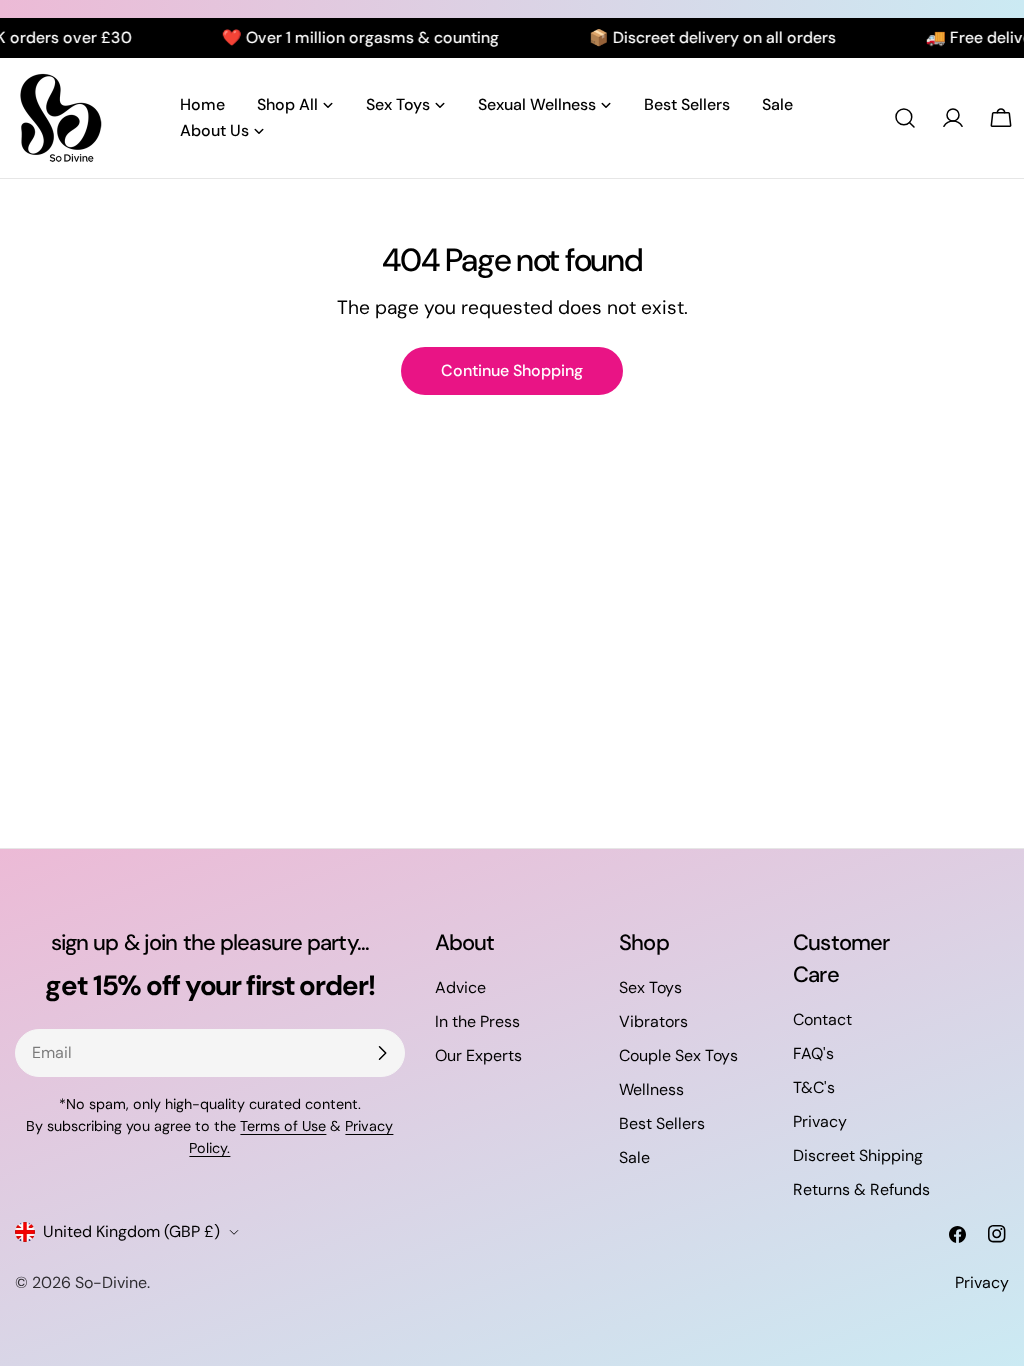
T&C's (814, 1087)
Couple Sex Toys (678, 1055)
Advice (460, 987)
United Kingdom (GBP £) (131, 1231)
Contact (822, 1019)
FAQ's (813, 1053)
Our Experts (478, 1055)
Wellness (651, 1089)
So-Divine (111, 1282)
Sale (634, 1157)
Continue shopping (512, 370)
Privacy (820, 1121)
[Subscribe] (382, 1053)
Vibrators (653, 1021)
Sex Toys (650, 987)
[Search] (905, 118)
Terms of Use (283, 1126)
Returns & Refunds (861, 1189)
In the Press (477, 1021)
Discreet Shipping (858, 1155)
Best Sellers (662, 1123)
